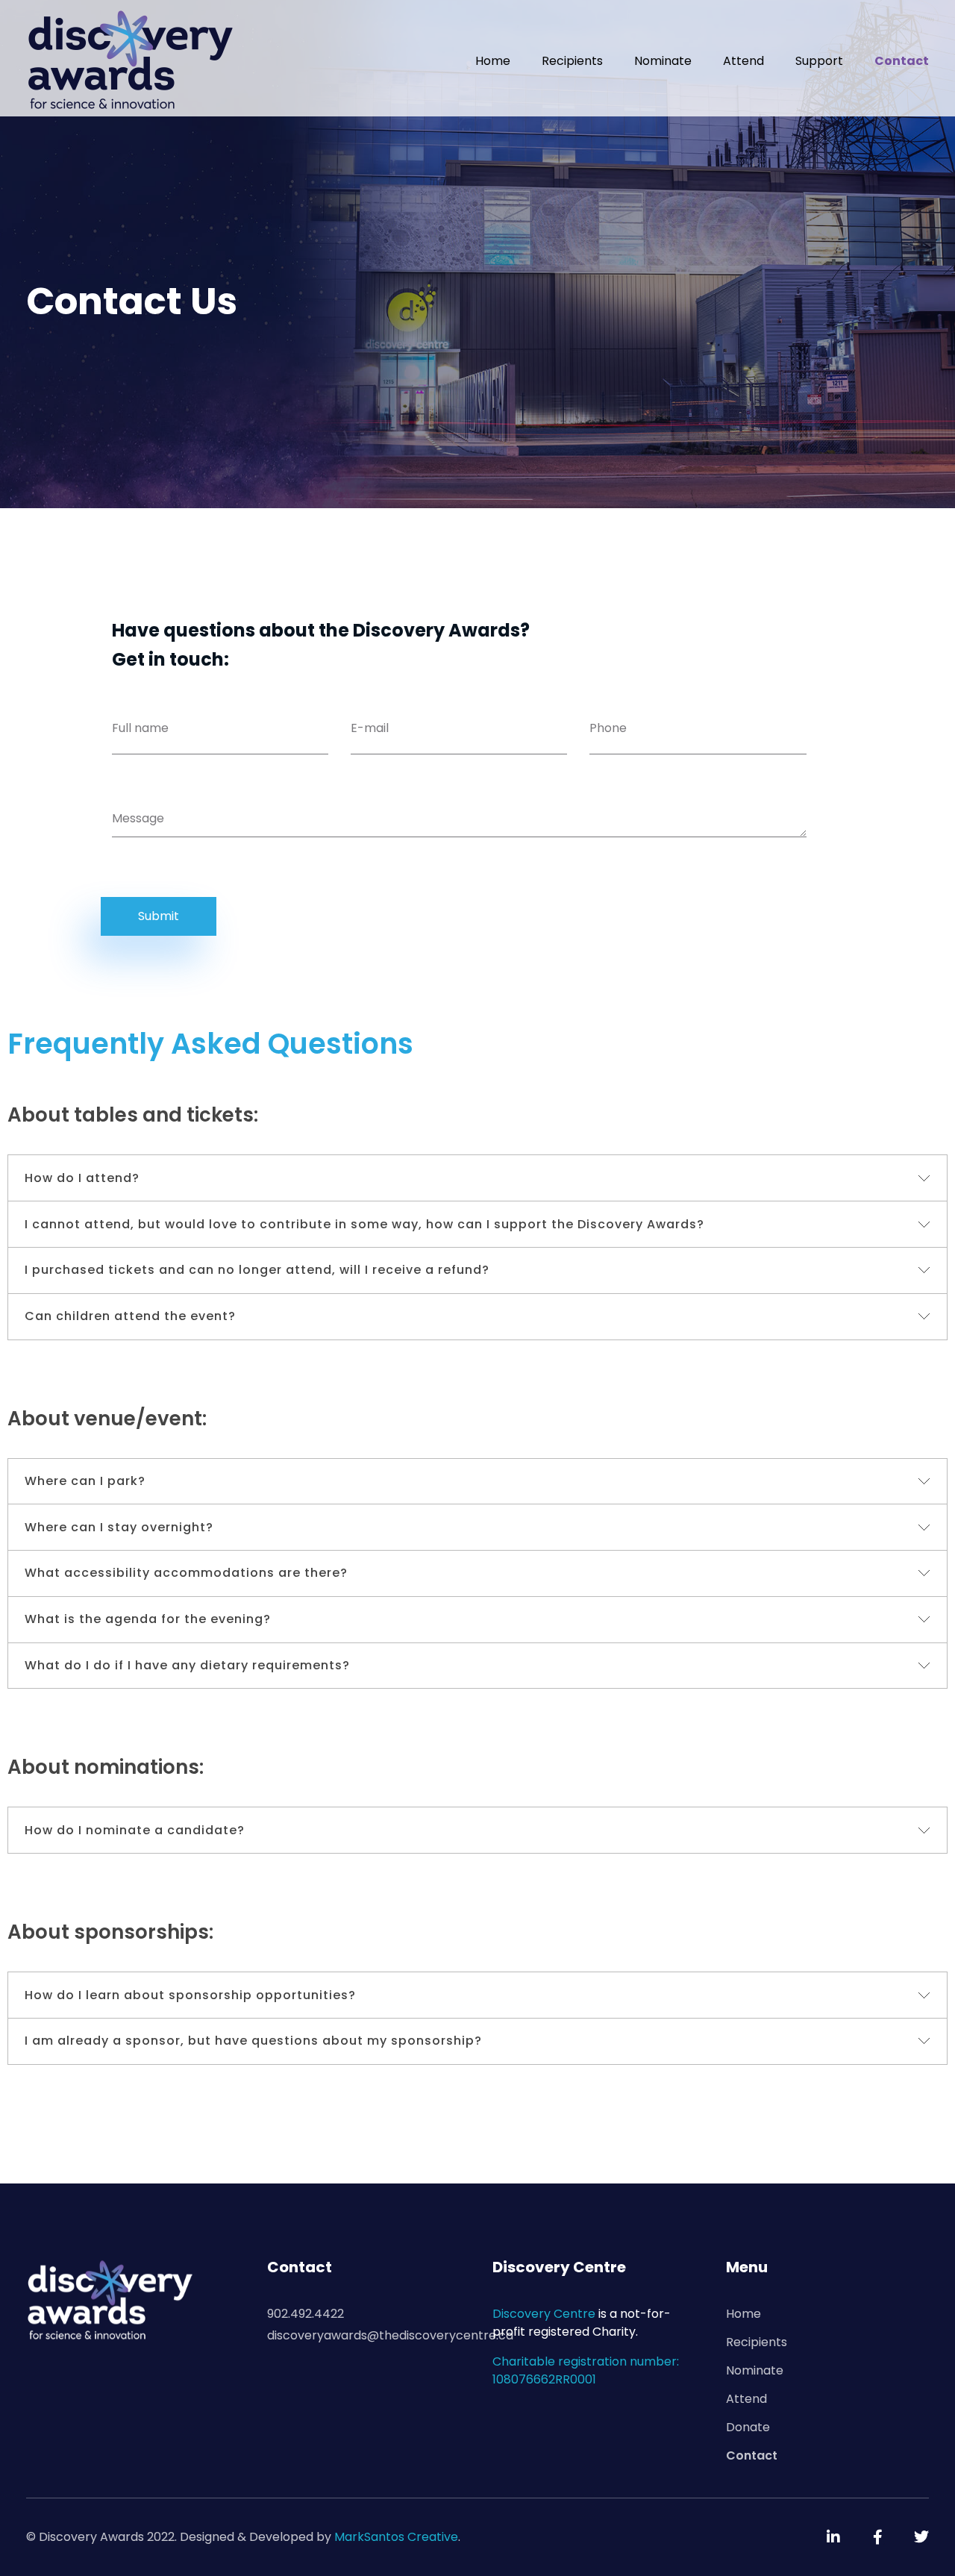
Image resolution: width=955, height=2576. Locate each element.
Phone (608, 728)
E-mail (370, 728)
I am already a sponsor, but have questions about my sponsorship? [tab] (253, 2041)
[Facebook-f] (877, 2537)
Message (138, 818)
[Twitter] (921, 2537)
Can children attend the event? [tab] (130, 1316)
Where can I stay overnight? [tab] (119, 1527)
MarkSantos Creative (396, 2537)
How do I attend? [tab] (82, 1178)
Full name (140, 728)
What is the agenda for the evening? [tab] (148, 1619)
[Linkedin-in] (833, 2537)
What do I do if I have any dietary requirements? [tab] (187, 1665)
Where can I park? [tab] (85, 1481)
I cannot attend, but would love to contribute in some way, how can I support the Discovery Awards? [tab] (364, 1224)
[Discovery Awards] (131, 59)
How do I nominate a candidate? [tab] (135, 1830)
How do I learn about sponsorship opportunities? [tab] (190, 1995)
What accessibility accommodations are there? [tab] (186, 1573)
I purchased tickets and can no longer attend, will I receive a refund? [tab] (257, 1270)
